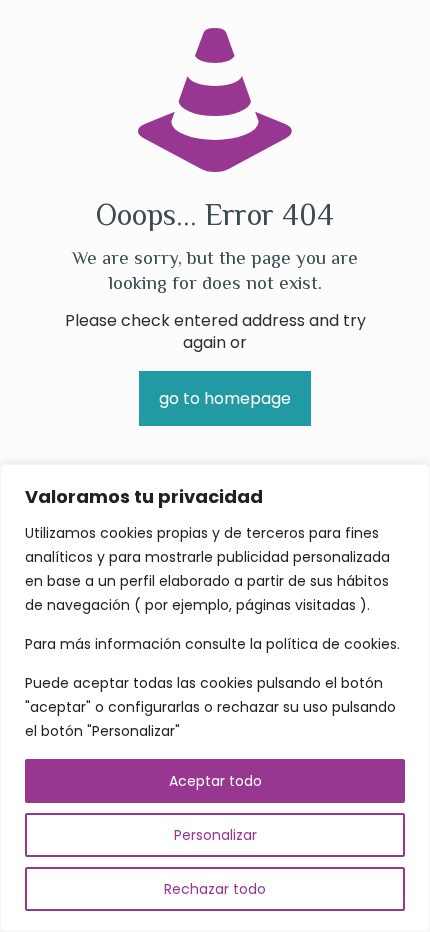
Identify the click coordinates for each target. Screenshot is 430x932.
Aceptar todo (215, 781)
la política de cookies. (325, 644)
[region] (215, 698)
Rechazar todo (215, 889)
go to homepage (225, 398)
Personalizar (215, 835)
